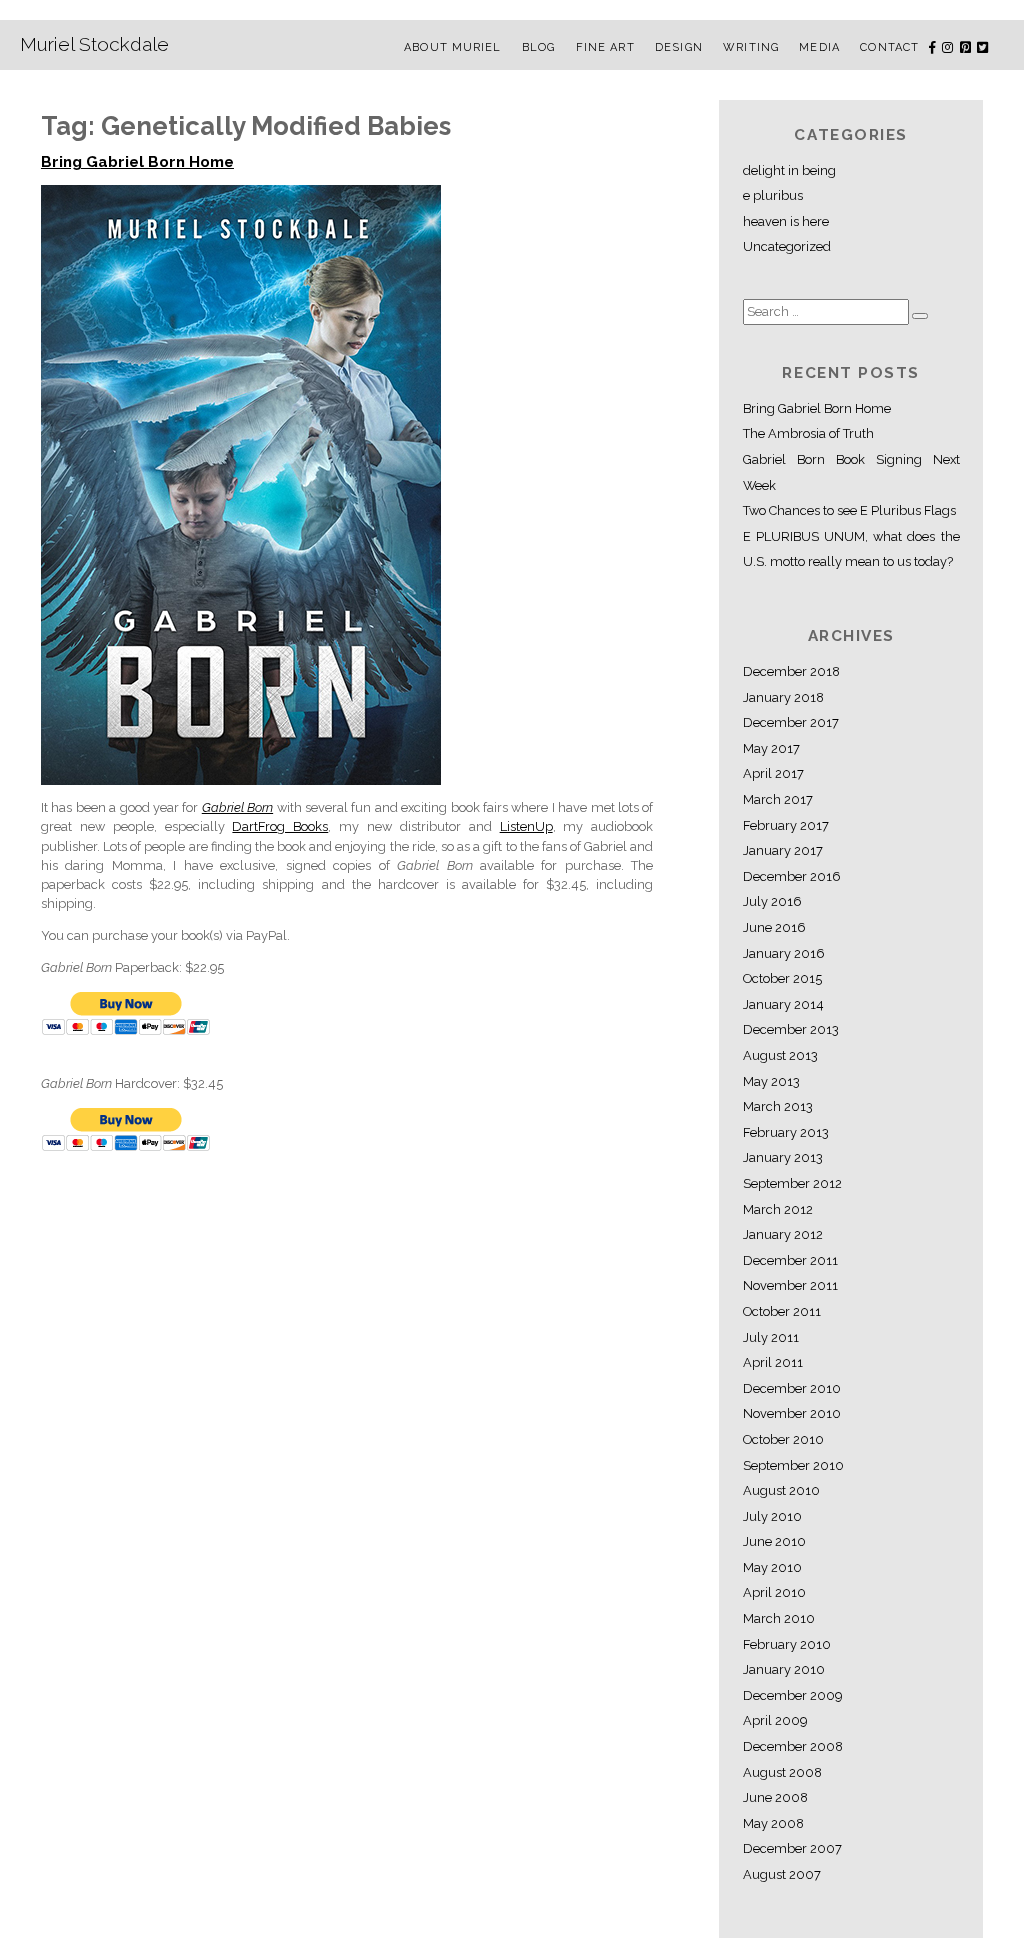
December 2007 (792, 1848)
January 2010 (784, 1669)
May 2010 (772, 1567)
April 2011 (773, 1362)
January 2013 (783, 1157)
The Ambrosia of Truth (808, 433)
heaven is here (786, 221)
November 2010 (792, 1413)
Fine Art (605, 47)
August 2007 (782, 1874)
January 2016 (784, 953)
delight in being (789, 170)
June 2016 (774, 927)
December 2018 (791, 671)
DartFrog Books (280, 826)
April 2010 (774, 1592)
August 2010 (781, 1490)
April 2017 (773, 773)
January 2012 (783, 1234)
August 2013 (780, 1055)
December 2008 (793, 1746)
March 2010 (779, 1618)
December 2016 (792, 876)
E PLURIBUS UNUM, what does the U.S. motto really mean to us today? (851, 549)
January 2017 (783, 850)
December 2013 (791, 1029)
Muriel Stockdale (94, 44)
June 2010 (774, 1541)
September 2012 (792, 1183)
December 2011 (790, 1260)
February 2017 (786, 825)
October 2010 (783, 1439)
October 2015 (782, 978)
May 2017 (771, 748)
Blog (538, 47)
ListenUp (526, 826)
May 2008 (773, 1823)
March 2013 (778, 1106)
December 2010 (792, 1388)
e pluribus (773, 195)
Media (819, 47)
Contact (889, 47)
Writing (751, 47)
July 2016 (772, 901)
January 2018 (783, 697)
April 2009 (775, 1720)
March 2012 (778, 1209)
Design (679, 47)
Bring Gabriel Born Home (137, 162)
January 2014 (783, 1004)
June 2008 (775, 1797)
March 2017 (778, 799)
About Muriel (452, 47)
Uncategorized (787, 246)
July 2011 (771, 1337)
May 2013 (771, 1081)
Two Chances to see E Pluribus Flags (849, 510)
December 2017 (791, 722)
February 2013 (786, 1132)
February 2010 (787, 1644)
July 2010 (772, 1516)
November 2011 (790, 1285)
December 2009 (792, 1695)
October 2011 (782, 1311)
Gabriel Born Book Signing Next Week (851, 472)
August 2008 (782, 1772)
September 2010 (793, 1465)
